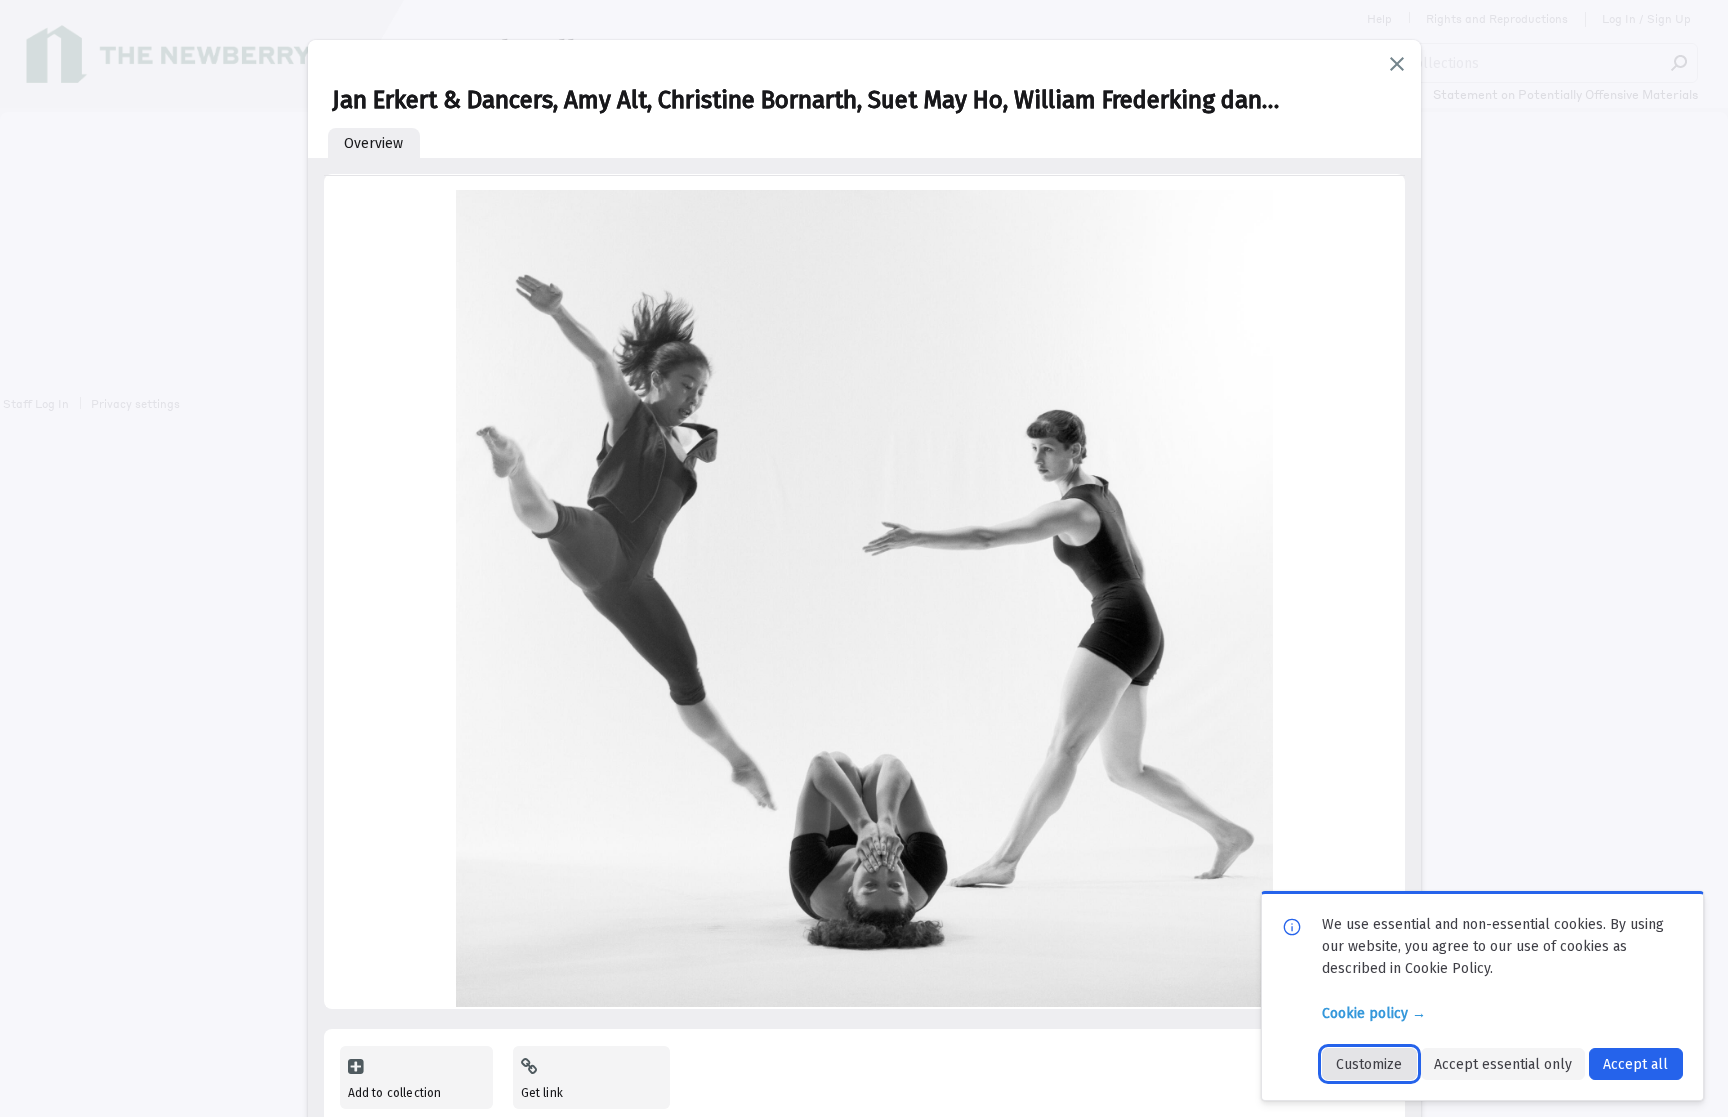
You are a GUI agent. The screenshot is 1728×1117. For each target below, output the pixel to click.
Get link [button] (542, 1093)
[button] (1397, 64)
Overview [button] (373, 143)
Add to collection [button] (395, 1093)
